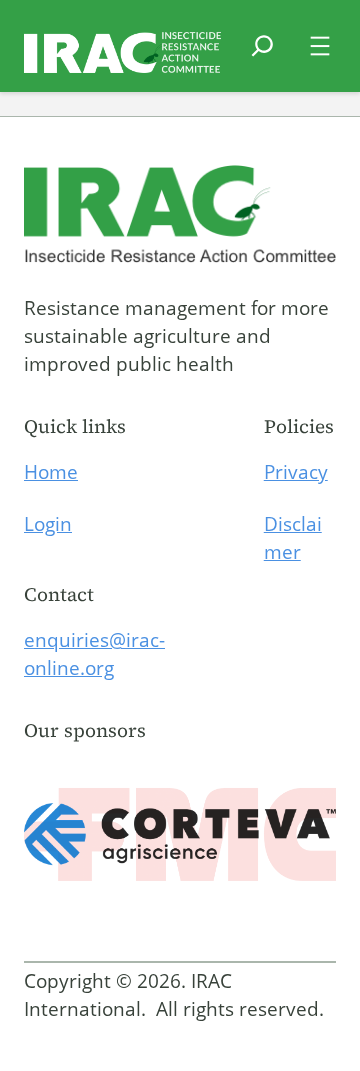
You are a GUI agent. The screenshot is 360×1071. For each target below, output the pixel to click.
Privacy (296, 472)
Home (51, 472)
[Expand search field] (262, 58)
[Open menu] (320, 46)
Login (48, 524)
